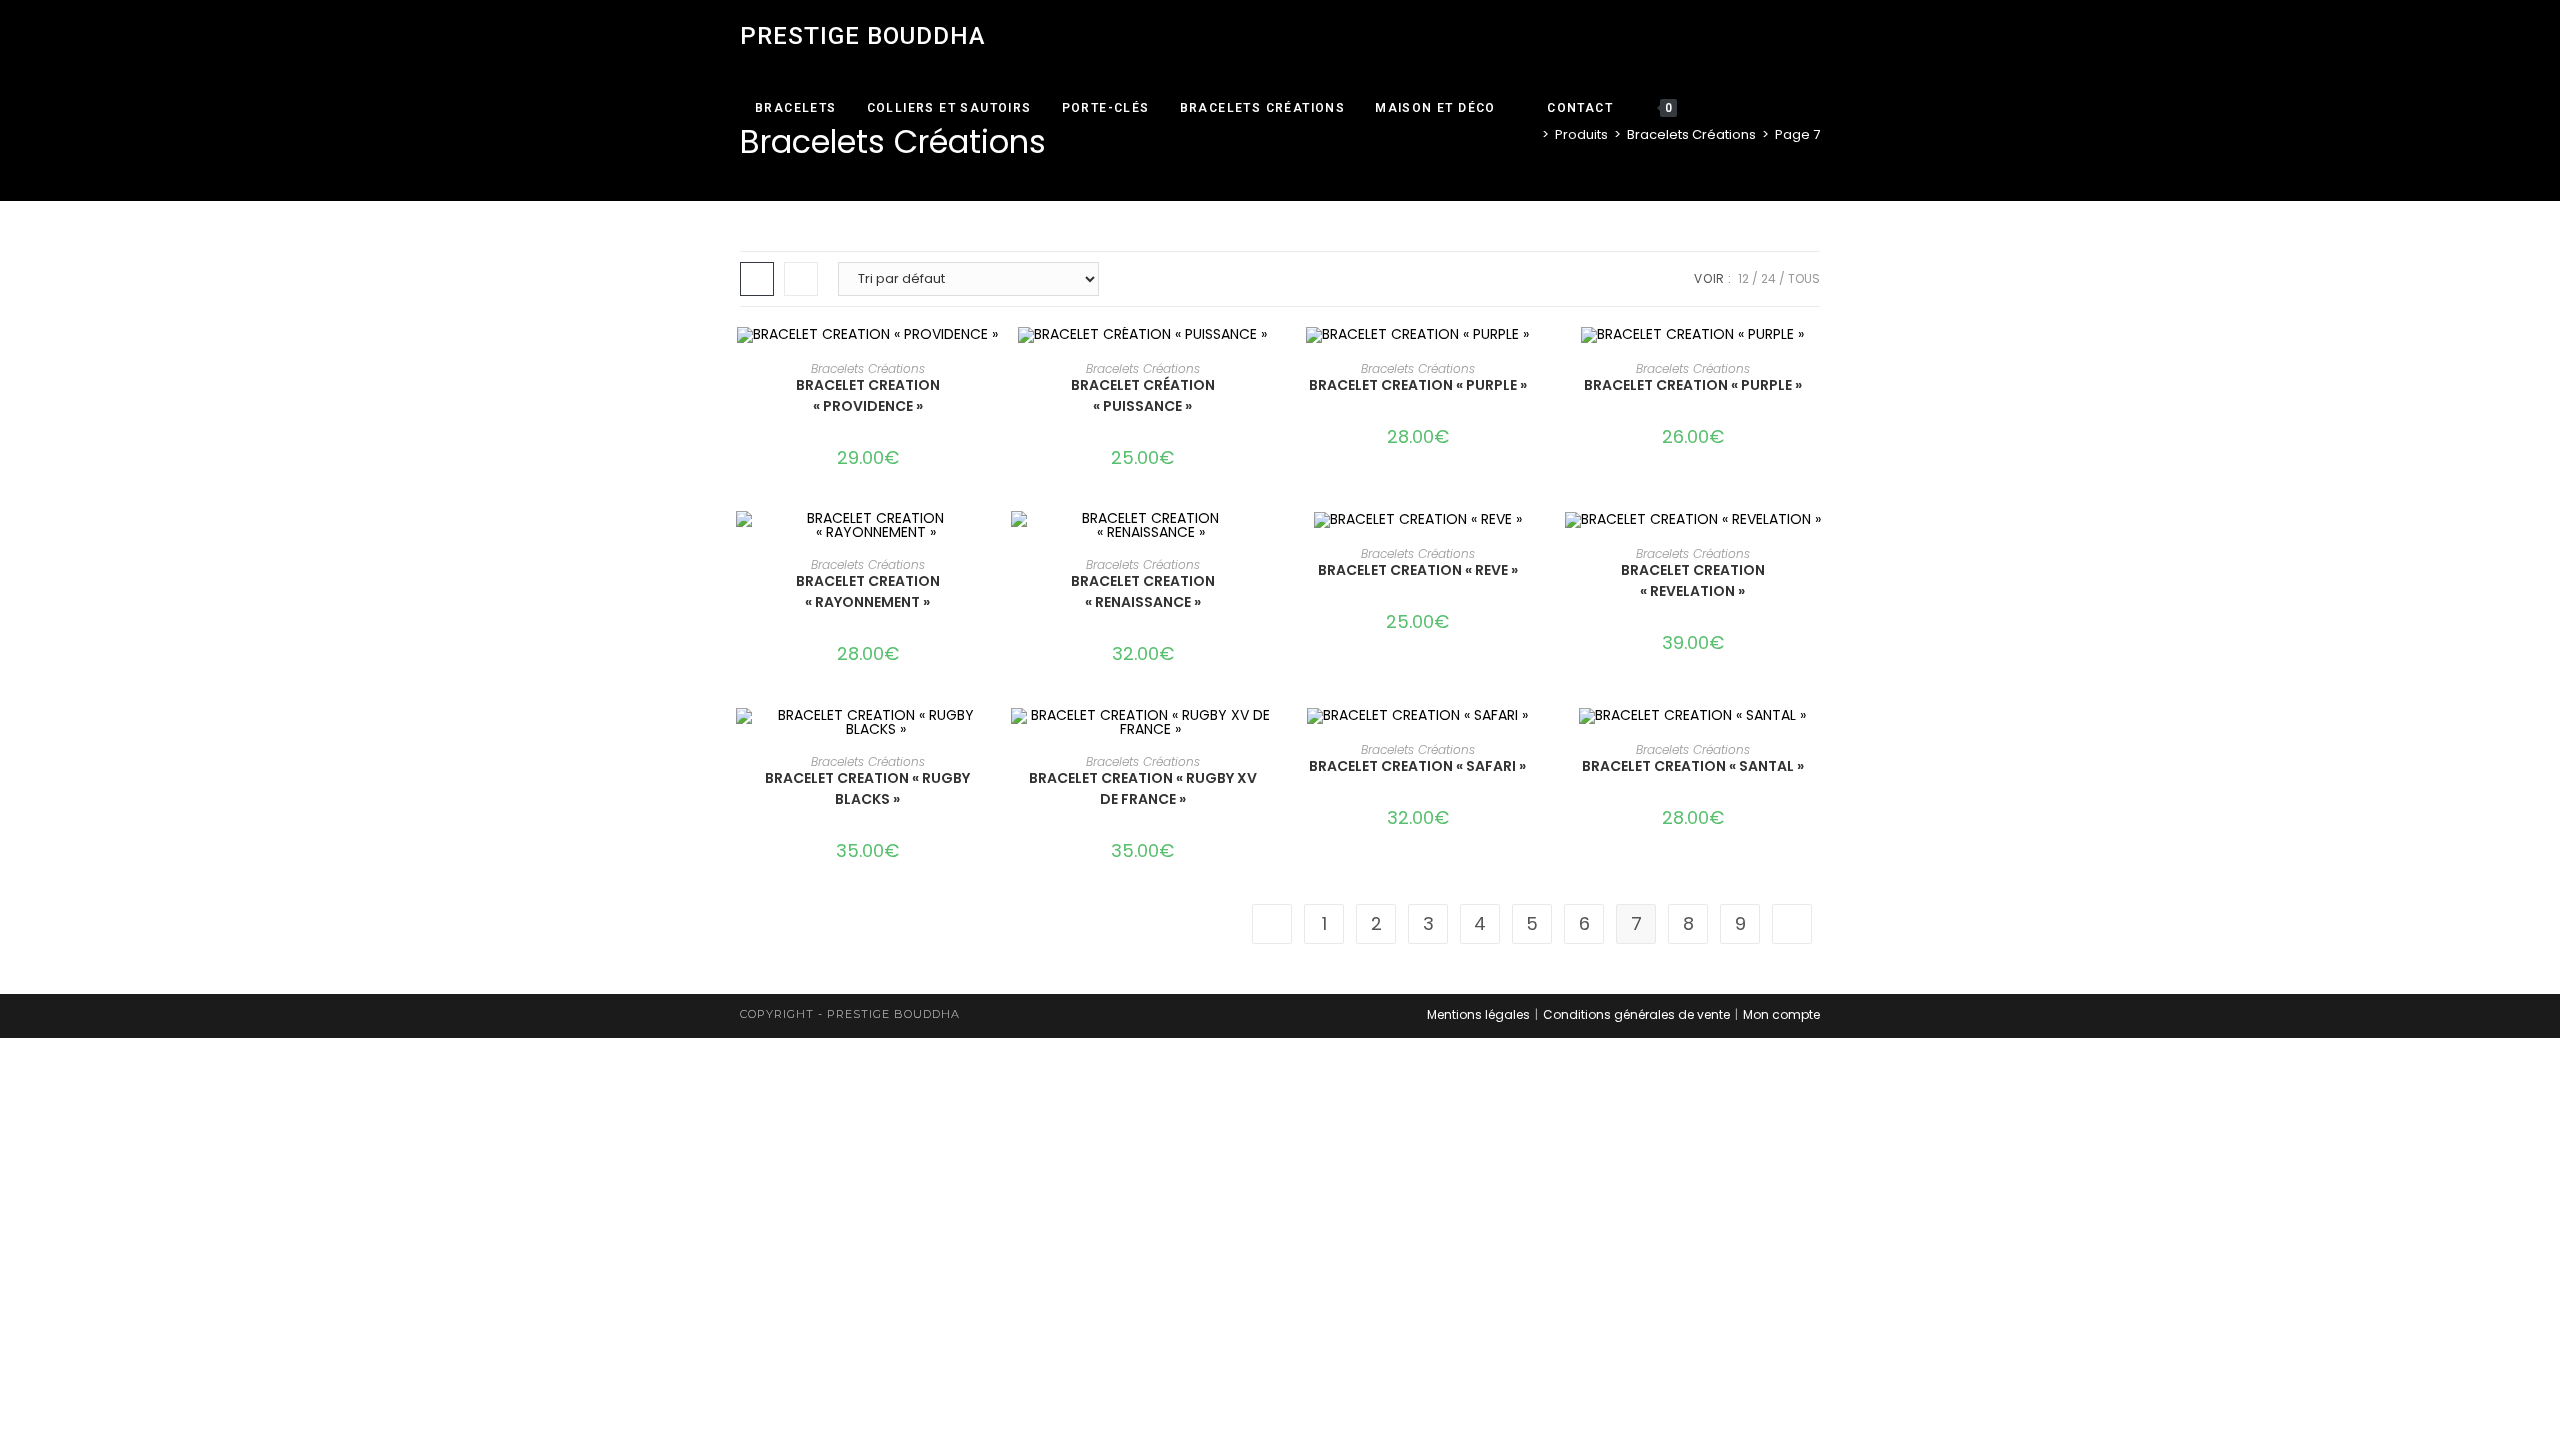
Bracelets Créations (868, 368)
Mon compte (1781, 1014)
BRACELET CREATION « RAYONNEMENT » (868, 591)
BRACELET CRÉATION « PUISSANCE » (1143, 395)
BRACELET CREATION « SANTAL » (1693, 766)
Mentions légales (1478, 1014)
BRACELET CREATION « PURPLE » (1418, 385)
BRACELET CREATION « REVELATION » (1693, 580)
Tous (1804, 278)
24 (1768, 278)
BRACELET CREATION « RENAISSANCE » (1143, 591)
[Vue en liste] (801, 279)
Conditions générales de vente (1636, 1014)
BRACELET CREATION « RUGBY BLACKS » (867, 788)
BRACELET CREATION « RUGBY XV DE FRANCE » (1143, 788)
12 (1743, 278)
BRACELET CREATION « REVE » (1418, 570)
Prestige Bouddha (863, 36)
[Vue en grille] (757, 279)
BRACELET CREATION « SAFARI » (1417, 766)
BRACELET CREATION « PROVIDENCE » (868, 395)
